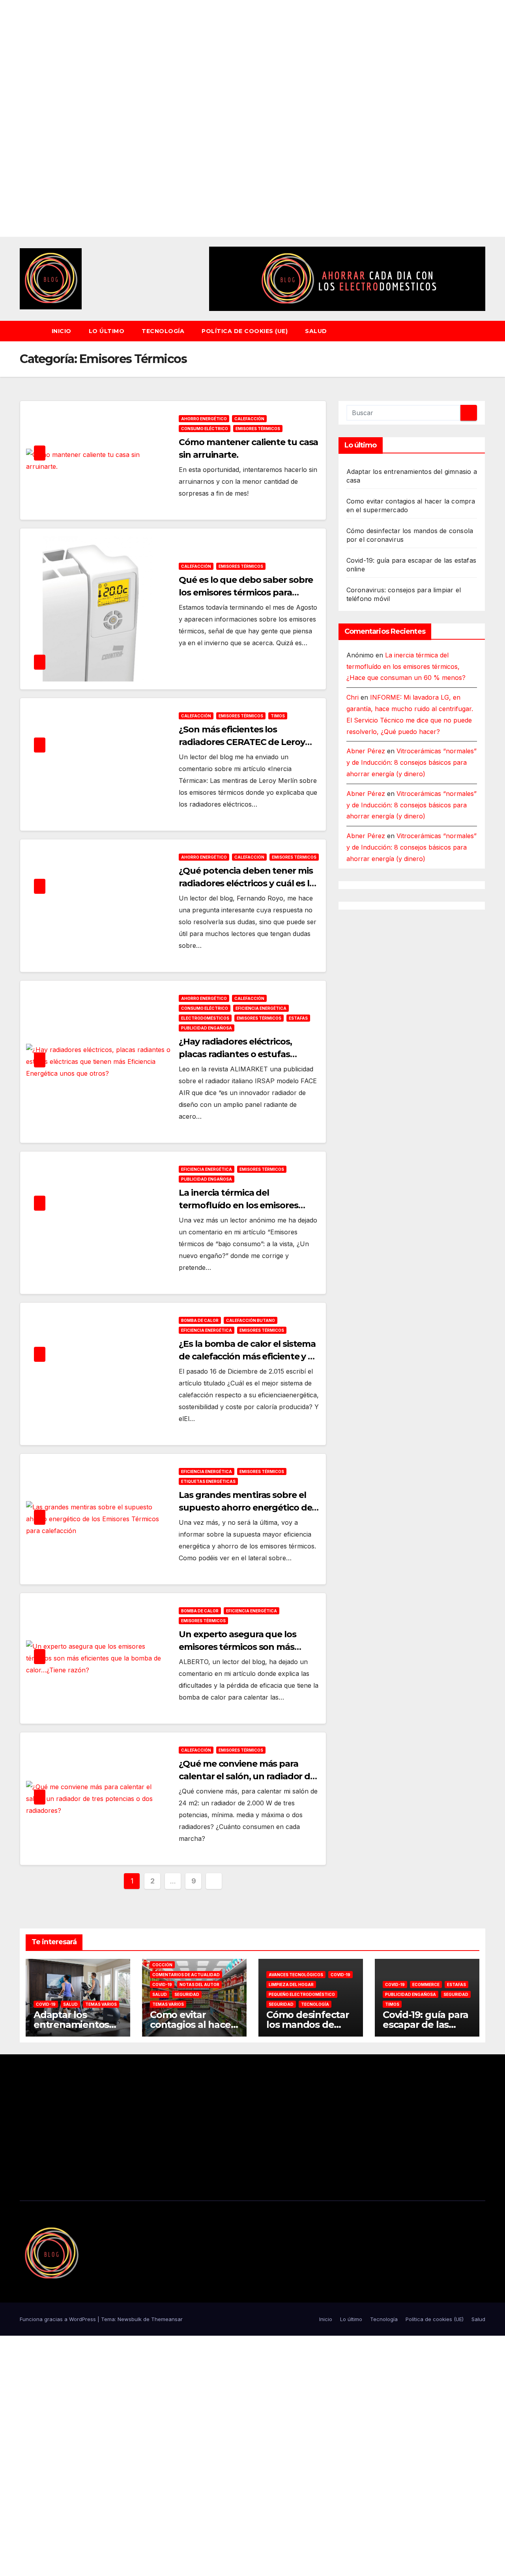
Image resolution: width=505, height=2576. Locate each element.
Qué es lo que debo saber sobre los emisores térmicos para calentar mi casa (246, 593)
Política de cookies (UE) (245, 331)
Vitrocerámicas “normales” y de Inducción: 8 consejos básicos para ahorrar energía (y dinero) (411, 763)
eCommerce (426, 1984)
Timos (278, 716)
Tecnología (163, 331)
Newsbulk (130, 2319)
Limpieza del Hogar (291, 1984)
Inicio (62, 331)
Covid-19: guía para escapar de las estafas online (426, 2025)
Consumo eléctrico (205, 429)
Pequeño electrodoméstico (302, 1994)
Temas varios (101, 2004)
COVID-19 (46, 2004)
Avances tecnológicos (296, 1975)
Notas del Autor (199, 1984)
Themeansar (167, 2319)
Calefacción (249, 419)
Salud (316, 331)
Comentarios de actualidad (186, 1975)
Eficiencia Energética (261, 1008)
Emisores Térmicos (258, 429)
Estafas (298, 1018)
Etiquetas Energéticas (208, 1481)
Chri (353, 698)
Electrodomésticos (205, 1018)
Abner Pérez (366, 751)
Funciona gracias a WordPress (59, 2319)
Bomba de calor (200, 1320)
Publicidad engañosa (207, 1028)
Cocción (162, 1965)
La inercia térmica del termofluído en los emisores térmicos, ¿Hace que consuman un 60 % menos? (406, 666)
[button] (483, 331)
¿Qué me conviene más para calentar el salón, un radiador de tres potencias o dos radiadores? (248, 1776)
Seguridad (187, 1994)
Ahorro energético (204, 419)
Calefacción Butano (251, 1320)
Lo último (107, 331)
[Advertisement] (237, 118)
